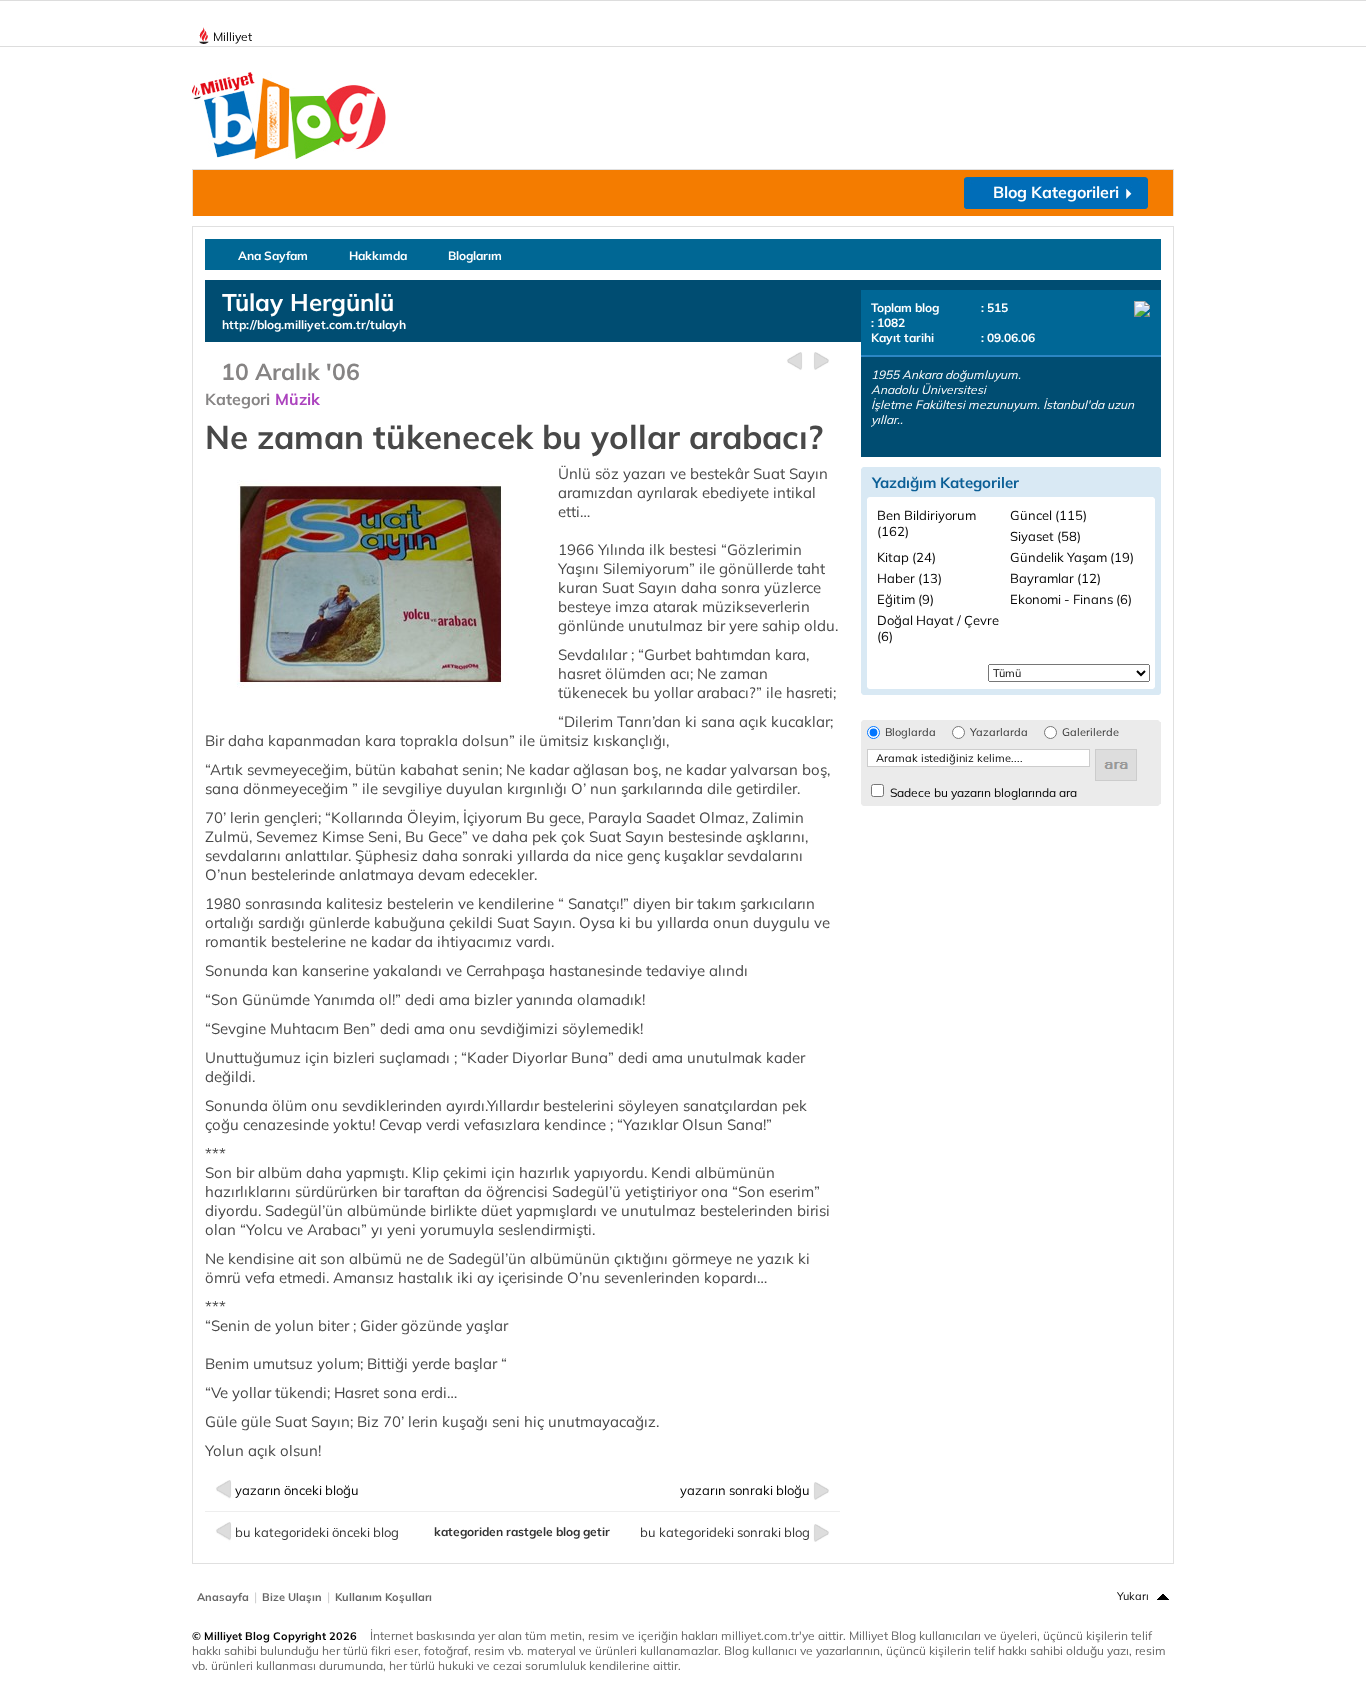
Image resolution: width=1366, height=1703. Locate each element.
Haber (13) (909, 578)
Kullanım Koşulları (383, 1597)
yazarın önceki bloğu (297, 1490)
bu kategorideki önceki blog (317, 1532)
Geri (794, 361)
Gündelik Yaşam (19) (1072, 557)
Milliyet (232, 36)
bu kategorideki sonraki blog (725, 1532)
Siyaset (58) (1045, 536)
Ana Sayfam (273, 255)
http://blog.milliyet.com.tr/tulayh (314, 324)
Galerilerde (1090, 732)
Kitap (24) (906, 557)
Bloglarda (910, 732)
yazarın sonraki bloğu (745, 1490)
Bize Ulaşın (292, 1597)
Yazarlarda (999, 732)
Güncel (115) (1048, 515)
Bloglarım (475, 255)
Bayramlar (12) (1055, 578)
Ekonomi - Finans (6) (1071, 599)
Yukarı (1133, 1596)
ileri (821, 361)
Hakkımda (378, 255)
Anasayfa (223, 1597)
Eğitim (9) (905, 599)
